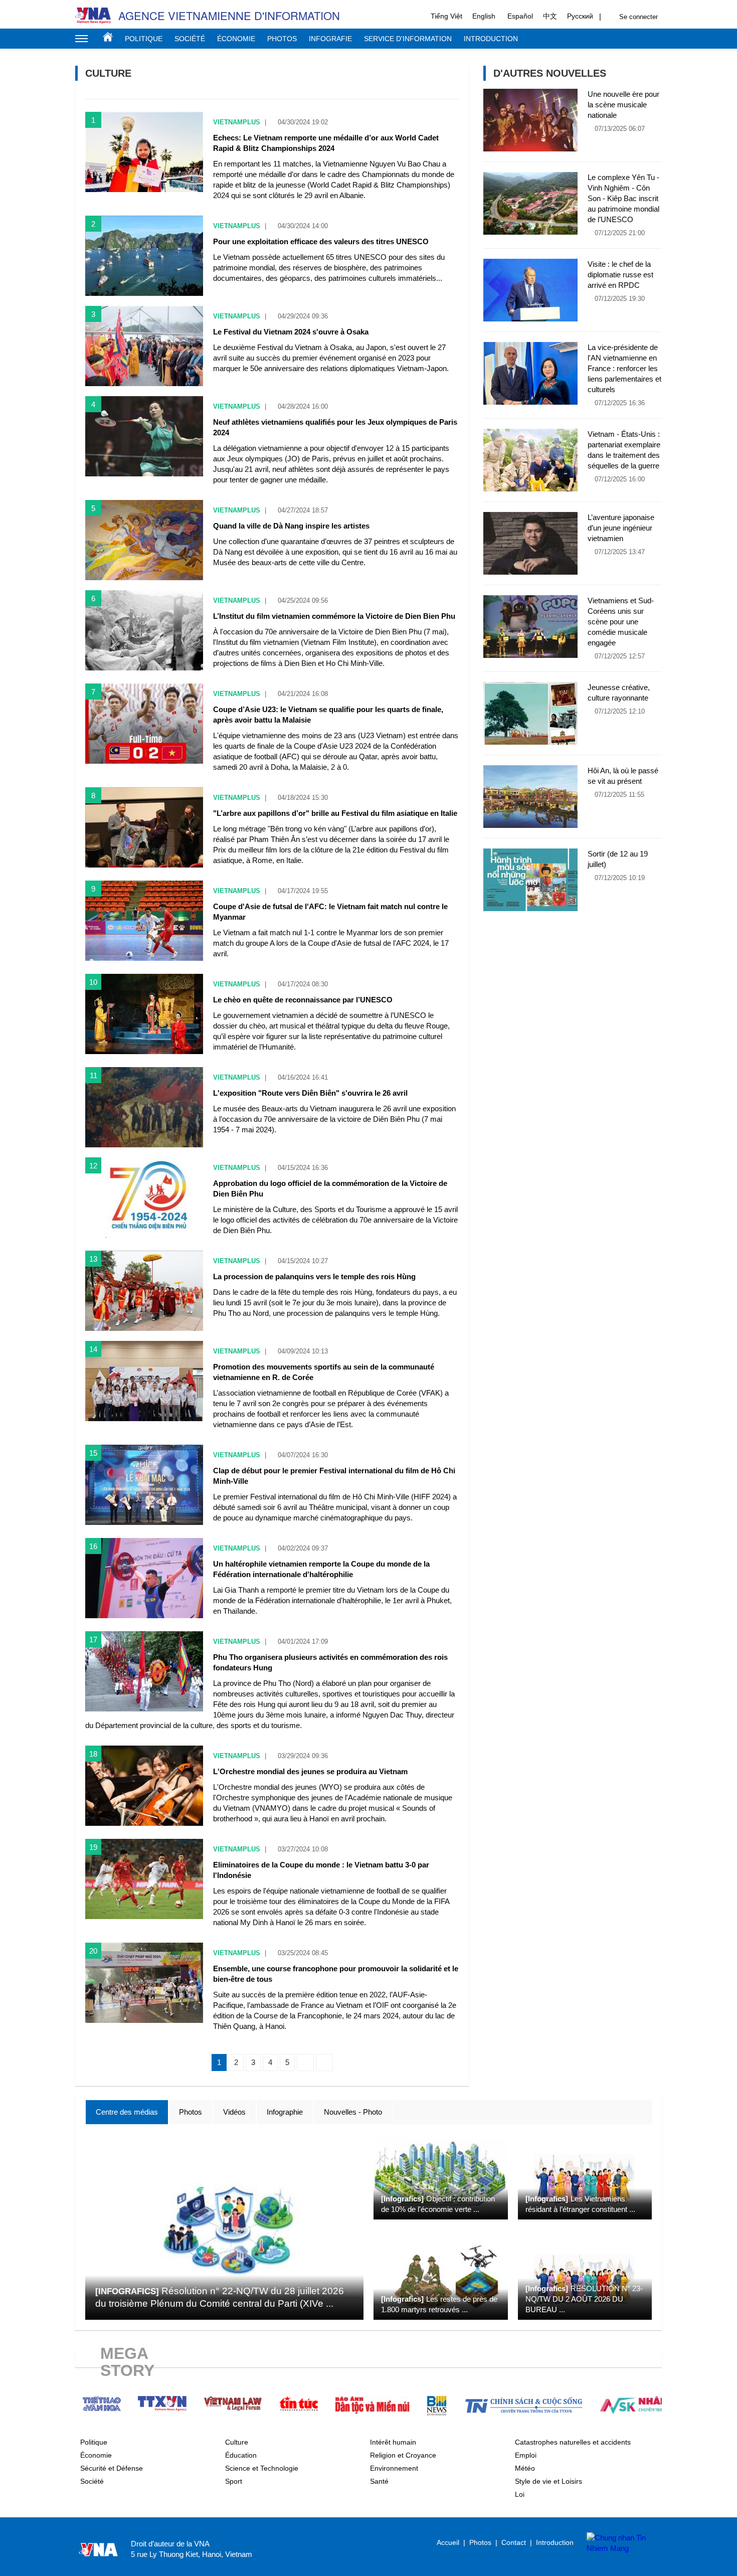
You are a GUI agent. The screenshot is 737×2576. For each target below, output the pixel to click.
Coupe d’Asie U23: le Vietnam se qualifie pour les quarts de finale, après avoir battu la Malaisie (328, 715)
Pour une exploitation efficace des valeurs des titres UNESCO (321, 241)
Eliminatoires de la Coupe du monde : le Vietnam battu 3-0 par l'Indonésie (321, 1870)
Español (520, 16)
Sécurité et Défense (112, 2468)
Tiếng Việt (446, 16)
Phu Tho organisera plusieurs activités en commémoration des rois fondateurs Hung (330, 1662)
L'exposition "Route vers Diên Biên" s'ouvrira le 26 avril (310, 1093)
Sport (234, 2481)
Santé (379, 2481)
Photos (282, 39)
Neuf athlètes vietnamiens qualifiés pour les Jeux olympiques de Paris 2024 (335, 427)
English (484, 16)
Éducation (241, 2455)
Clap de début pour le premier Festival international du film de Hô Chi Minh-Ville (334, 1476)
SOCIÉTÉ (190, 39)
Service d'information (408, 39)
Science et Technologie (262, 2468)
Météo (525, 2468)
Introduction (491, 39)
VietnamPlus (237, 122)
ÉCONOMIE (236, 39)
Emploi (526, 2455)
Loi (520, 2494)
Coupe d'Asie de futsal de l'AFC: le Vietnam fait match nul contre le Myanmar (330, 912)
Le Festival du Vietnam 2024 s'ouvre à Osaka (291, 332)
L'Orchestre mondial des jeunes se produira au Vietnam (310, 1771)
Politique (144, 39)
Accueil (108, 37)
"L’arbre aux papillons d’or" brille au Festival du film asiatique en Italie (335, 813)
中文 (550, 16)
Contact (514, 2542)
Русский (580, 16)
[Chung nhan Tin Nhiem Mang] (619, 2543)
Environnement (394, 2468)
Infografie (330, 39)
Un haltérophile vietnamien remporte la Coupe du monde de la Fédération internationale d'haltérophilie (321, 1569)
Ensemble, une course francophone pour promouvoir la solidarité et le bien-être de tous (336, 1974)
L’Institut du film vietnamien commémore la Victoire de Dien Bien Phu (334, 616)
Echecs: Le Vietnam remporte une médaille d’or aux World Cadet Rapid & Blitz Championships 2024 (326, 143)
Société (92, 2481)
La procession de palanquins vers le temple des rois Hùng (314, 1276)
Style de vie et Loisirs (548, 2481)
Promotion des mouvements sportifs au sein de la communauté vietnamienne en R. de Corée (324, 1372)
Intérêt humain (393, 2442)
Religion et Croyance (403, 2455)
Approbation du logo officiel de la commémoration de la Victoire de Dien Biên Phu (330, 1188)
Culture (237, 2442)
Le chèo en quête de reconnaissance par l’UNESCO (303, 1000)
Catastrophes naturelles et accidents (573, 2442)
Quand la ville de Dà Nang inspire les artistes (291, 526)
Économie (96, 2455)
